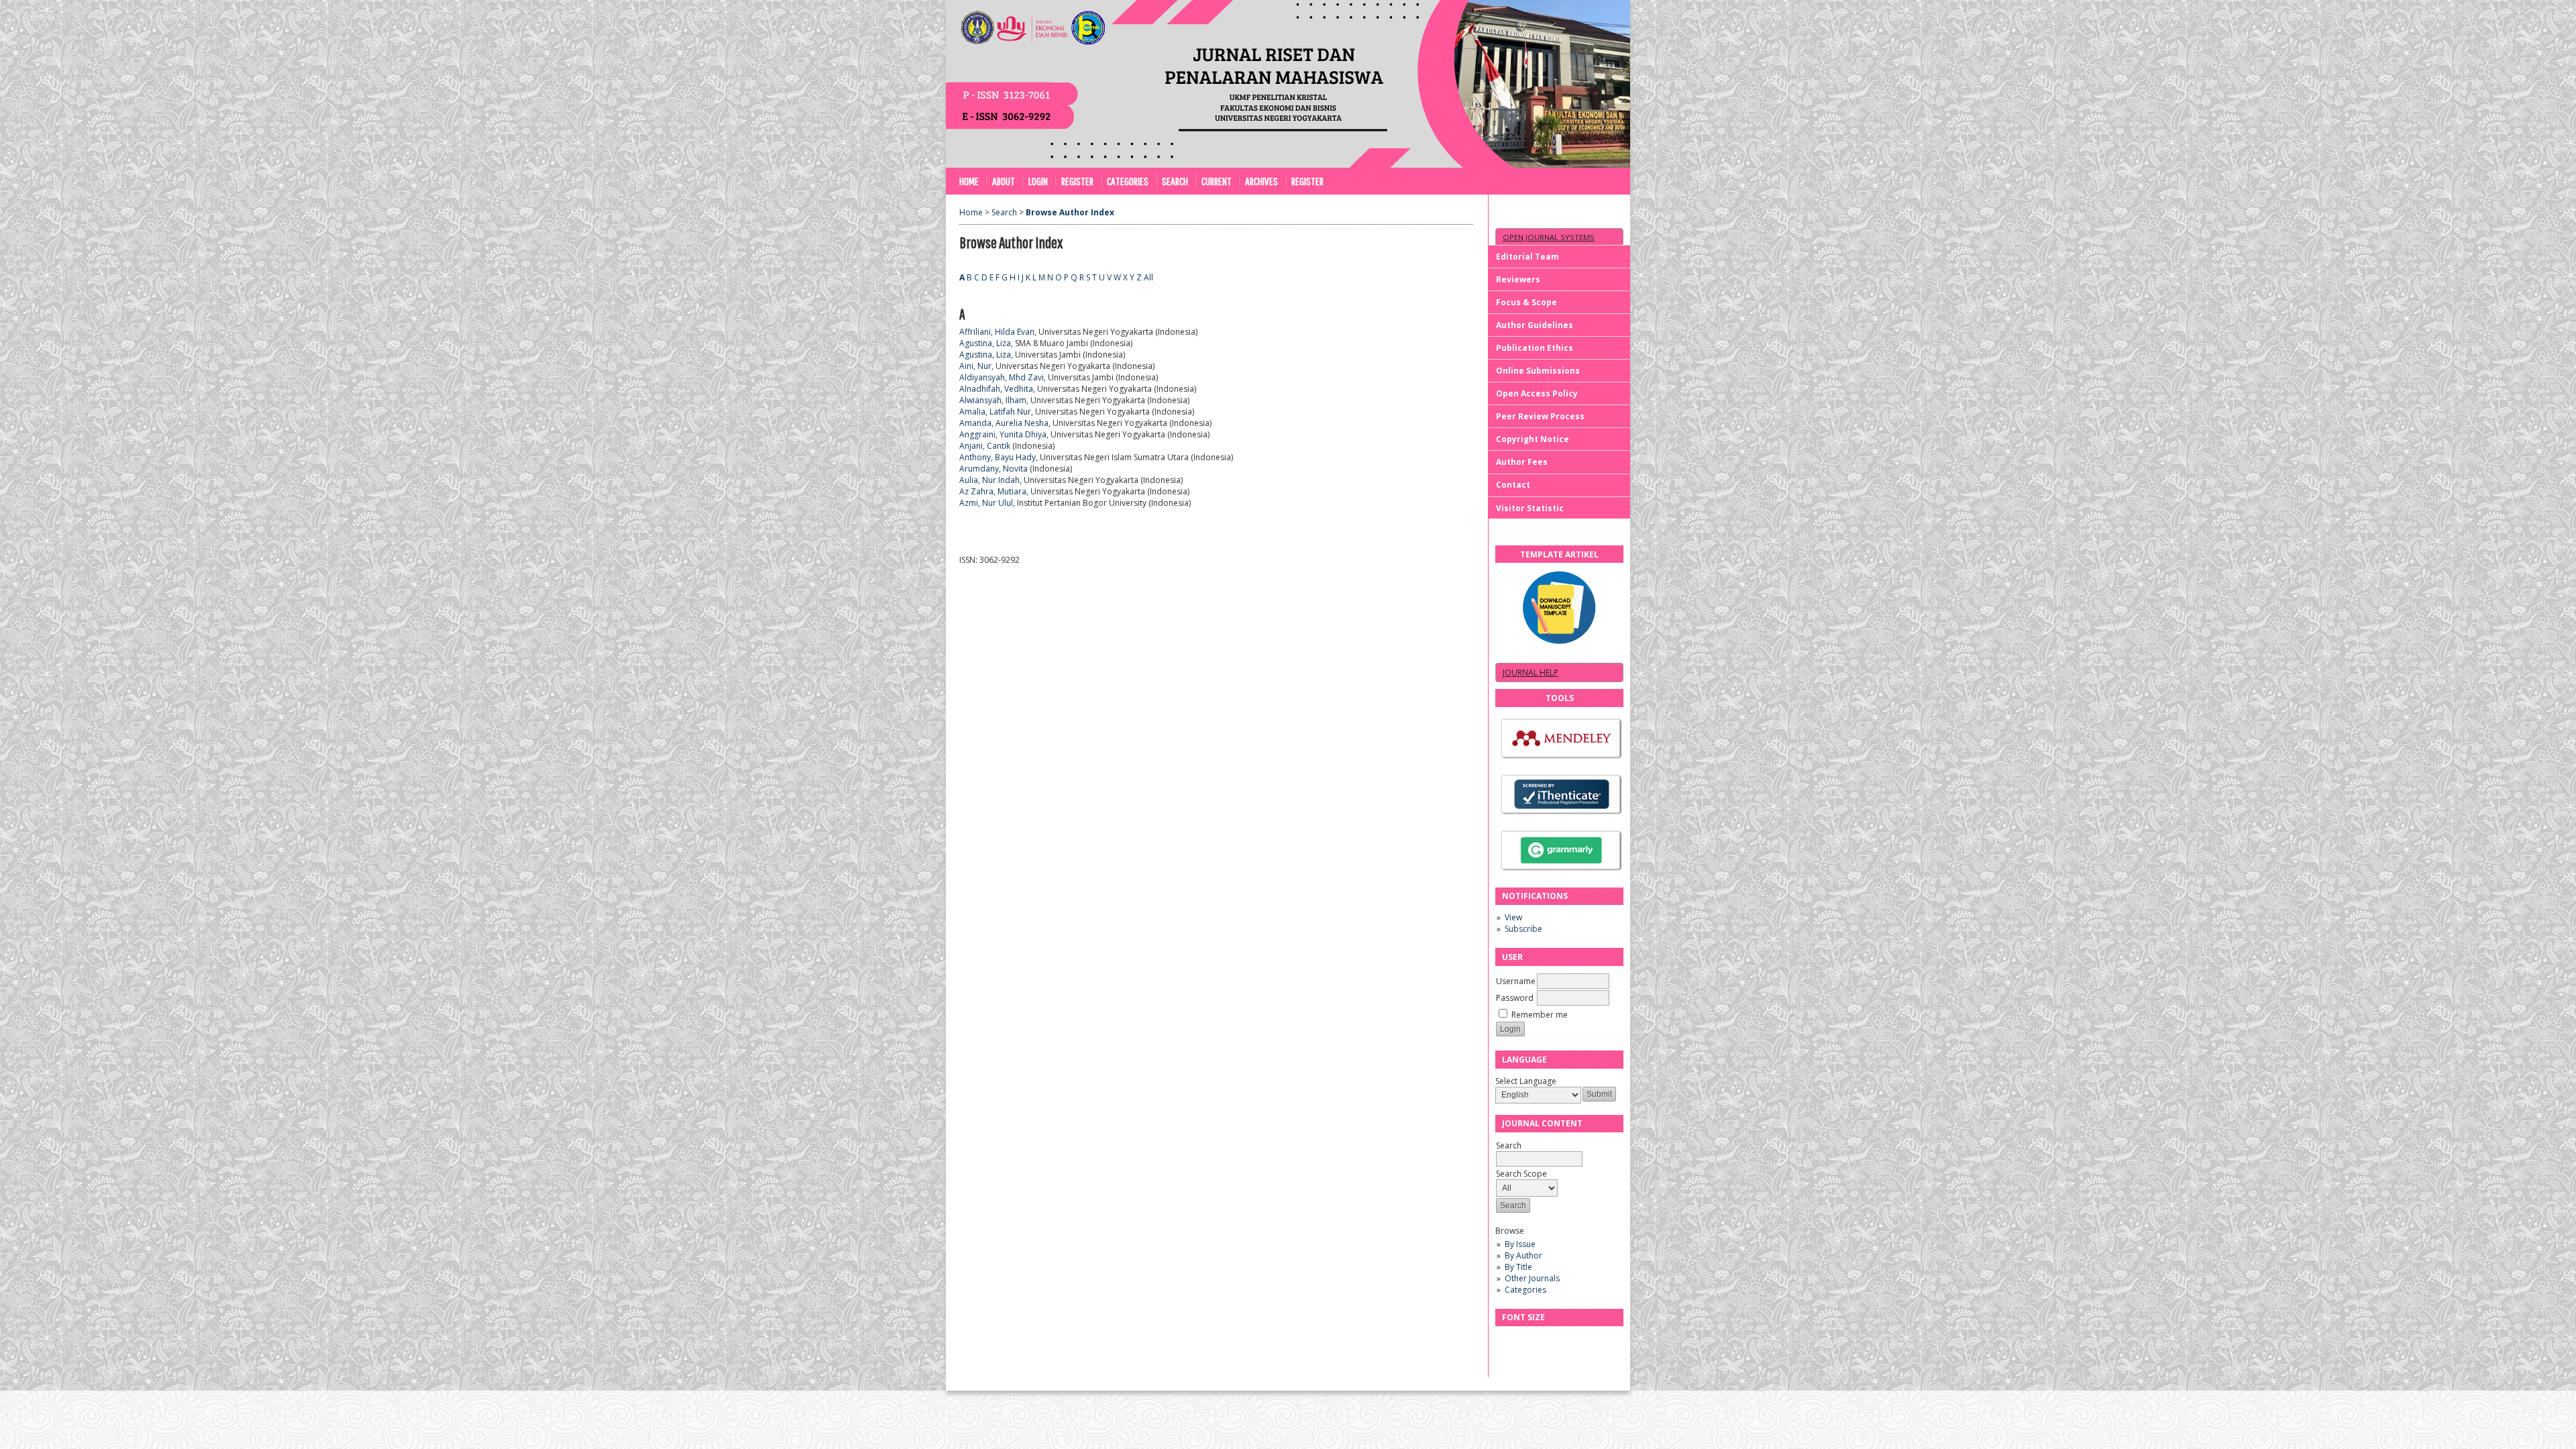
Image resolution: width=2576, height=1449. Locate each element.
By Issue (1520, 1244)
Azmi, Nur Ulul (986, 503)
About (1004, 181)
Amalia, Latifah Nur (995, 412)
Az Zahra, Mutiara (993, 491)
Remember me (1540, 1015)
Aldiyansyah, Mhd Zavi (1002, 377)
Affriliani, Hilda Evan (997, 332)
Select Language (1526, 1081)
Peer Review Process (1540, 416)
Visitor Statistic (1530, 508)
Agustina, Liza (985, 343)
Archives (1262, 181)
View (1513, 917)
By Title (1518, 1267)
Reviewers (1518, 279)
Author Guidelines (1535, 325)
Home (969, 181)
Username (1516, 981)
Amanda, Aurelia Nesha (1004, 423)
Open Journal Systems (1549, 237)
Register (1077, 181)
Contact (1513, 485)
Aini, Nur (975, 366)
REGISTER (1307, 181)
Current (1217, 181)
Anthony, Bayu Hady (998, 457)
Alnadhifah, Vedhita (996, 389)
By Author (1523, 1255)
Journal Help (1531, 673)
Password (1515, 998)
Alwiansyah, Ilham (993, 400)
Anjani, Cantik (985, 446)
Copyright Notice (1533, 439)
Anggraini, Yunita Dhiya (1003, 434)
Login (1038, 181)
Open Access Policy (1537, 393)
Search (1175, 181)
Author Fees (1522, 462)
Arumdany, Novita (994, 469)
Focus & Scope (1526, 302)
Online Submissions (1538, 371)
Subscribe (1523, 929)
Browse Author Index (1070, 212)
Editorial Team (1527, 257)
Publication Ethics (1535, 348)
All (1148, 277)
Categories (1525, 1290)
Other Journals (1532, 1278)
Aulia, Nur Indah (989, 480)
